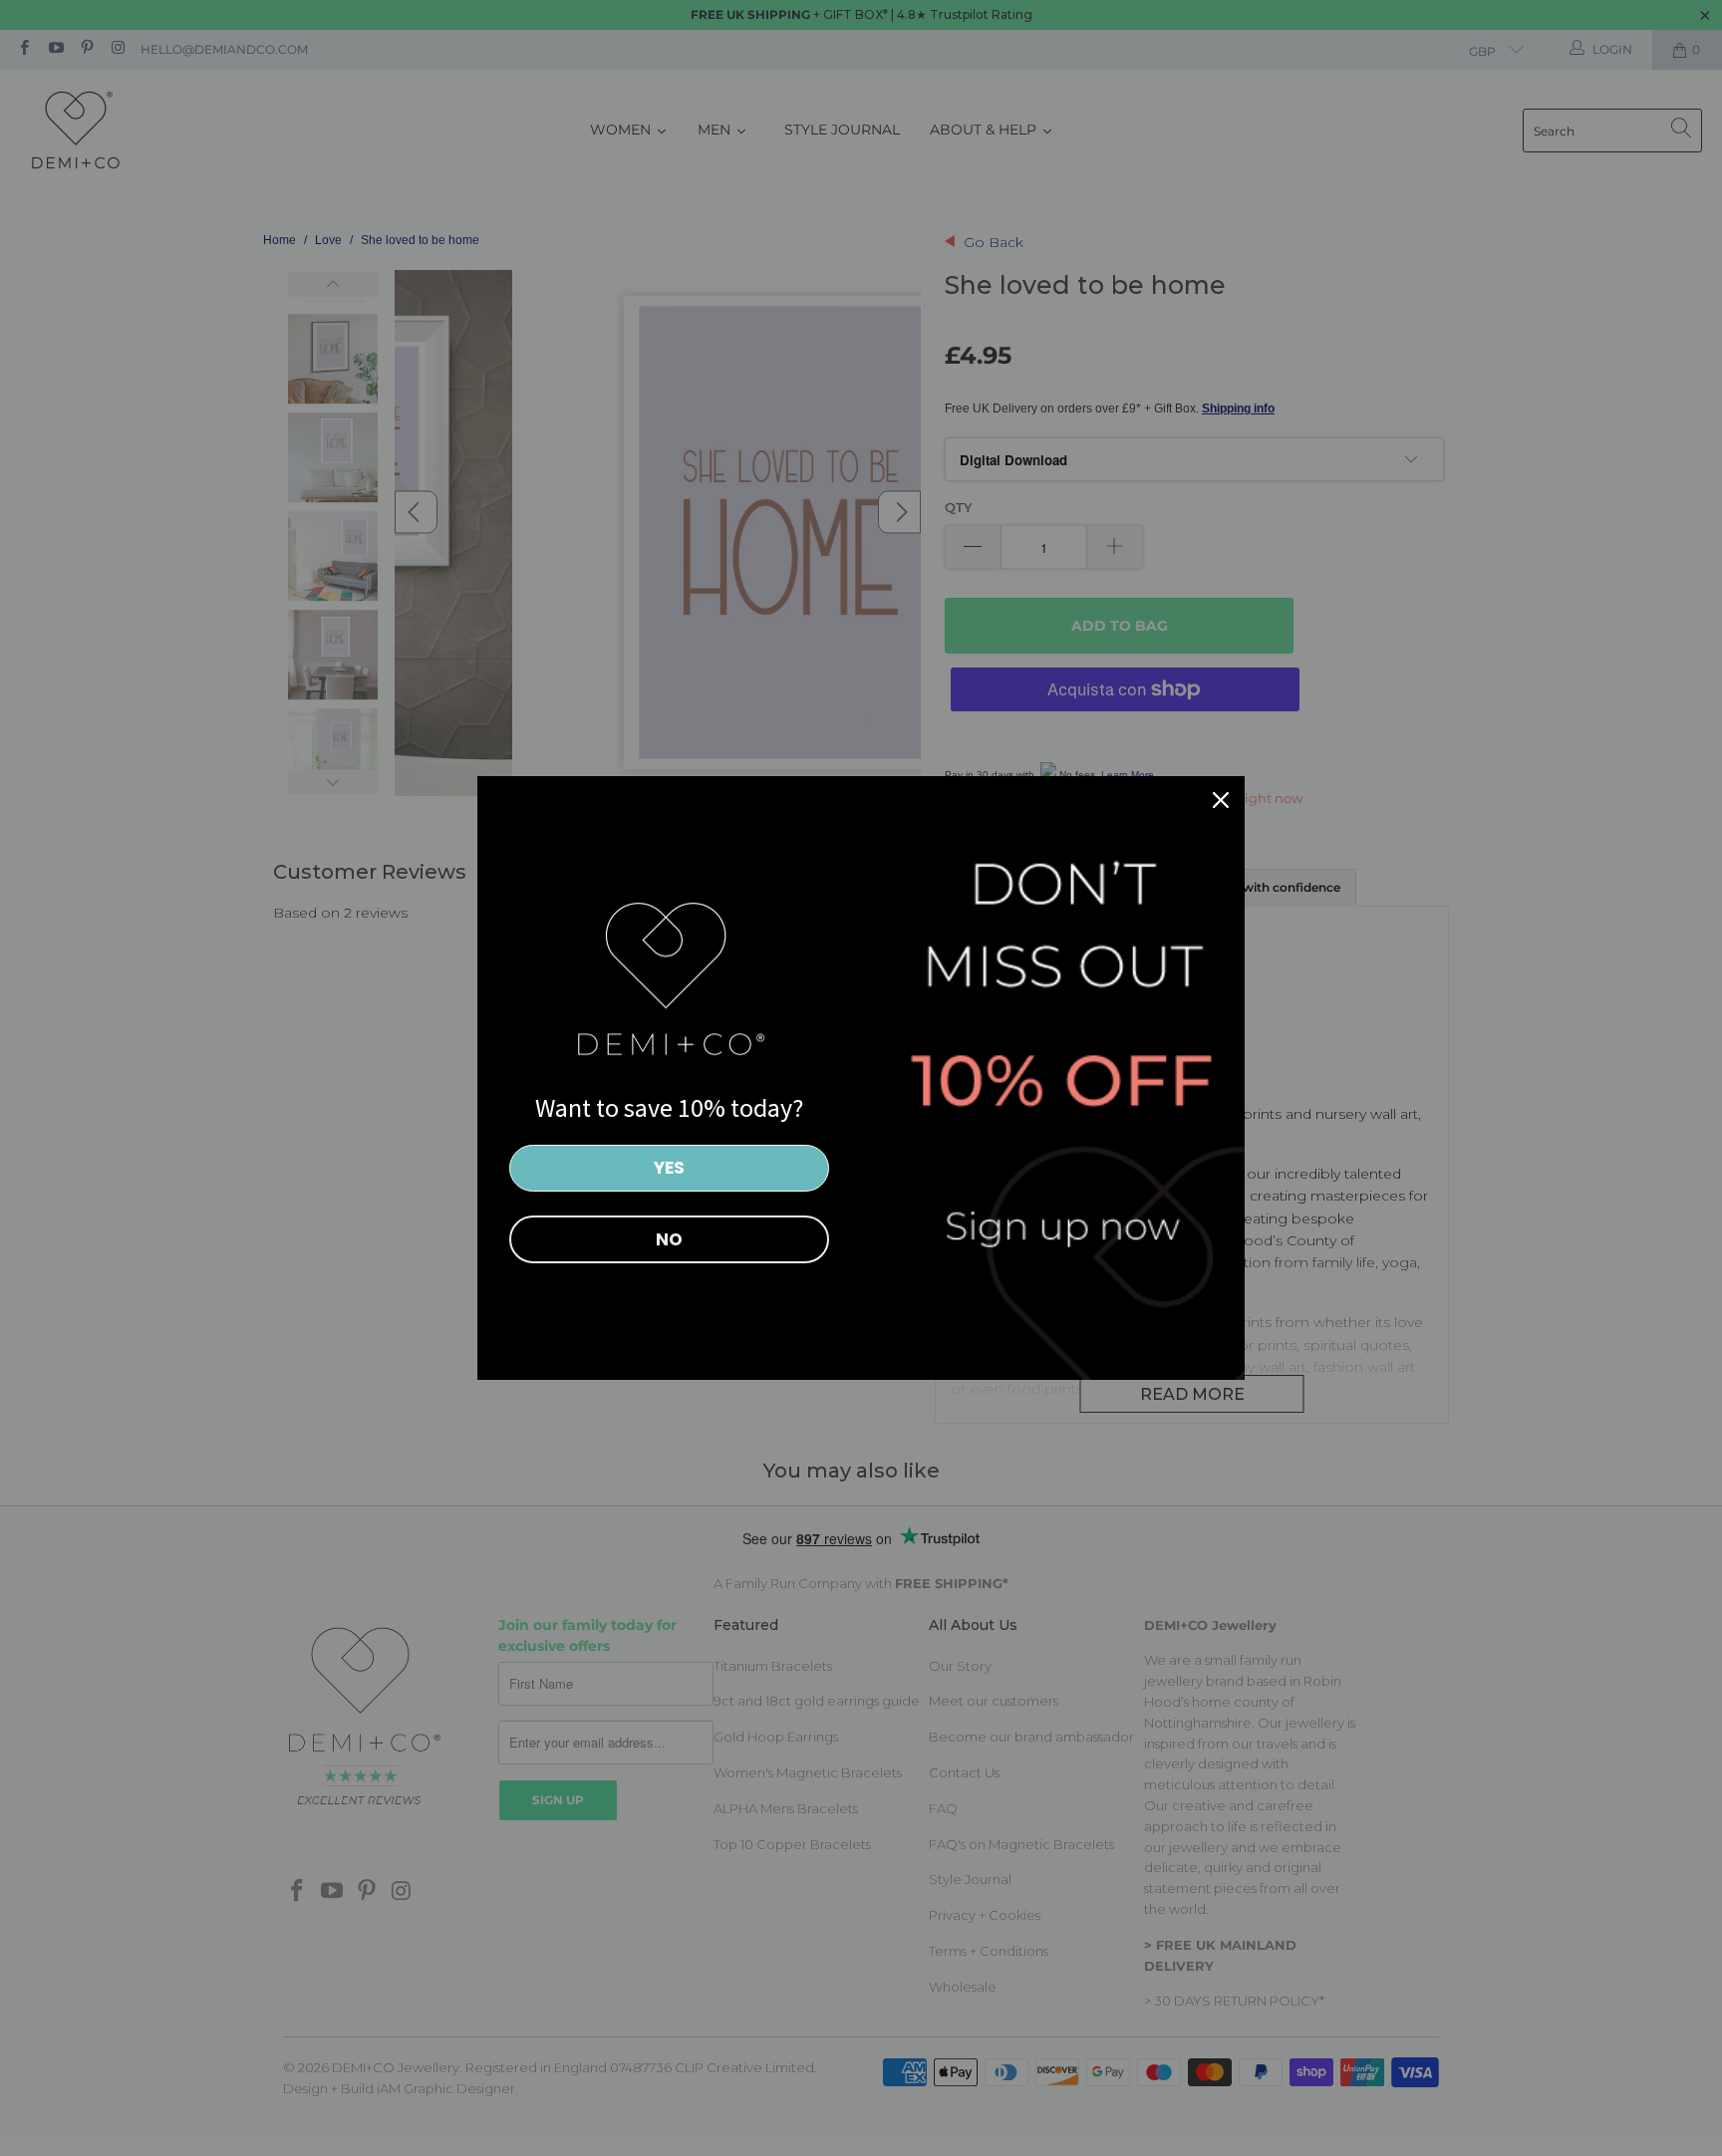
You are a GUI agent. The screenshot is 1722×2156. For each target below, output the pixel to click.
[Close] (1221, 800)
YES (669, 1168)
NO (669, 1239)
